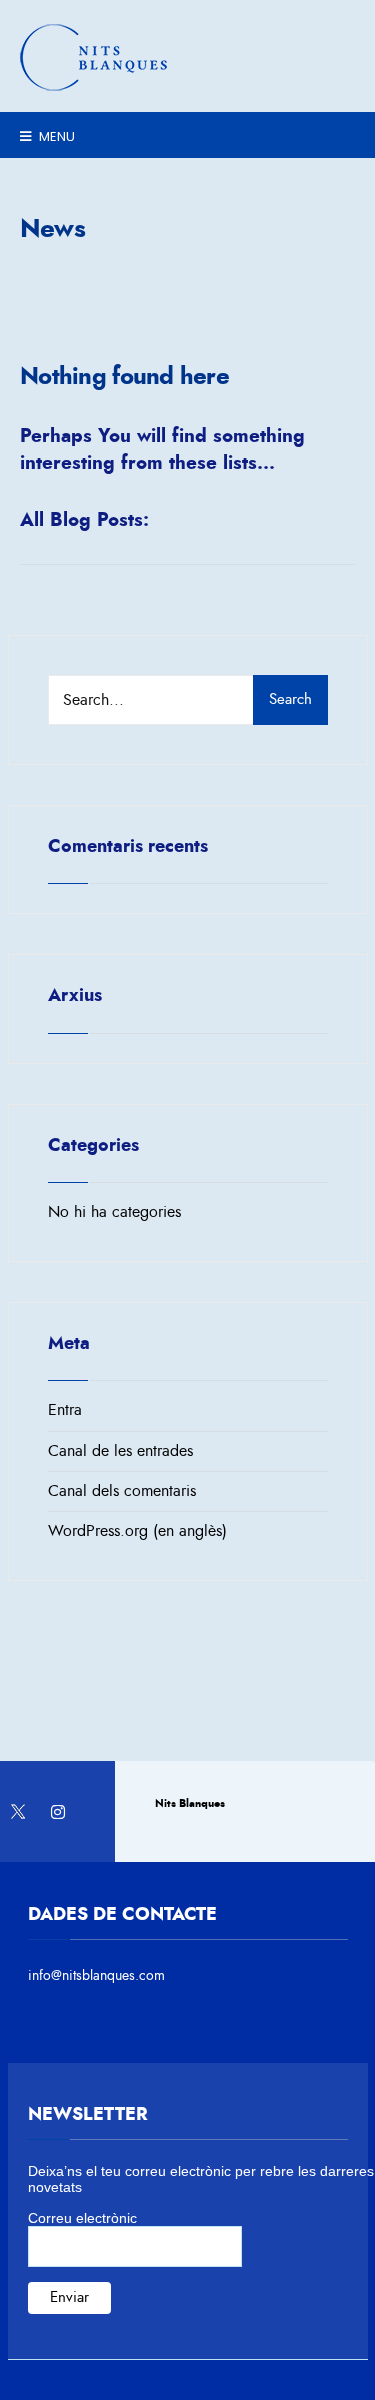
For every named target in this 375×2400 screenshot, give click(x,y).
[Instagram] (57, 1811)
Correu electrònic (82, 2218)
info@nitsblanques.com (96, 1975)
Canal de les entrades (120, 1451)
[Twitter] (17, 1811)
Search (290, 699)
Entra (65, 1410)
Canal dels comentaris (122, 1491)
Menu (55, 136)
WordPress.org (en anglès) (137, 1531)
